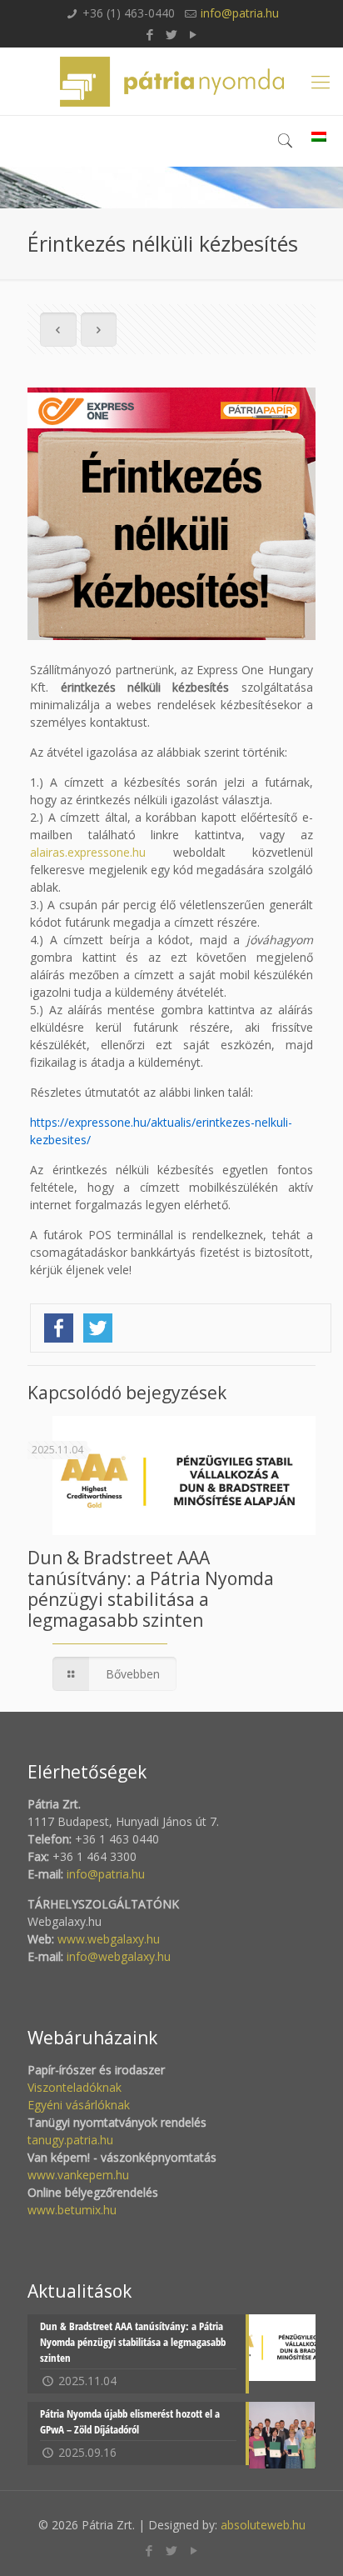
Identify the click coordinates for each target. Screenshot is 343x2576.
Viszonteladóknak (75, 2087)
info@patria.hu (240, 13)
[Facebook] (150, 34)
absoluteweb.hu (263, 2525)
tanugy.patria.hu (70, 2140)
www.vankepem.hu (78, 2175)
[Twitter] (172, 34)
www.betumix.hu (72, 2210)
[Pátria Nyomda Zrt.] (171, 81)
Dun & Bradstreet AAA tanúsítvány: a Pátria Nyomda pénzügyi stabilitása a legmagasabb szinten (151, 1589)
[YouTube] (194, 34)
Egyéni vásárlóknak (79, 2105)
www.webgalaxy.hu (107, 1939)
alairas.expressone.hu (88, 852)
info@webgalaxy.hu (119, 1956)
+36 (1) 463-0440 (129, 13)
